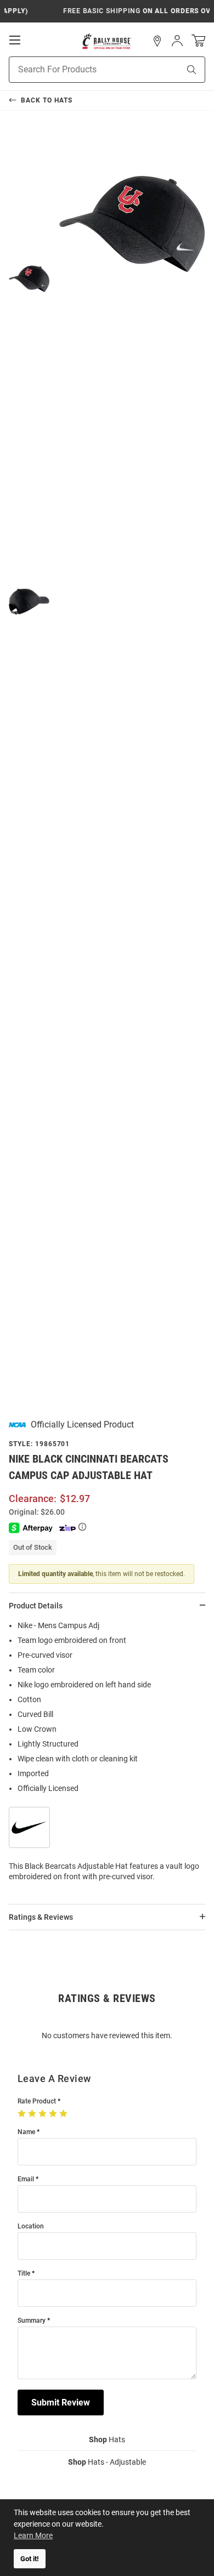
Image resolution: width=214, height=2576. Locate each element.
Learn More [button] (33, 2535)
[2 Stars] (33, 2114)
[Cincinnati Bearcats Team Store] (107, 41)
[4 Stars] (54, 2114)
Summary (32, 2321)
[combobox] (80, 70)
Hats (107, 2439)
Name (26, 2132)
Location (31, 2227)
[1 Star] (23, 2114)
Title (24, 2274)
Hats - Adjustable (107, 2462)
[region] (107, 1755)
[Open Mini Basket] (198, 41)
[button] (157, 41)
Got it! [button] (30, 2559)
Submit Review (61, 2402)
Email (26, 2179)
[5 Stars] (64, 2114)
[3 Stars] (44, 2114)
